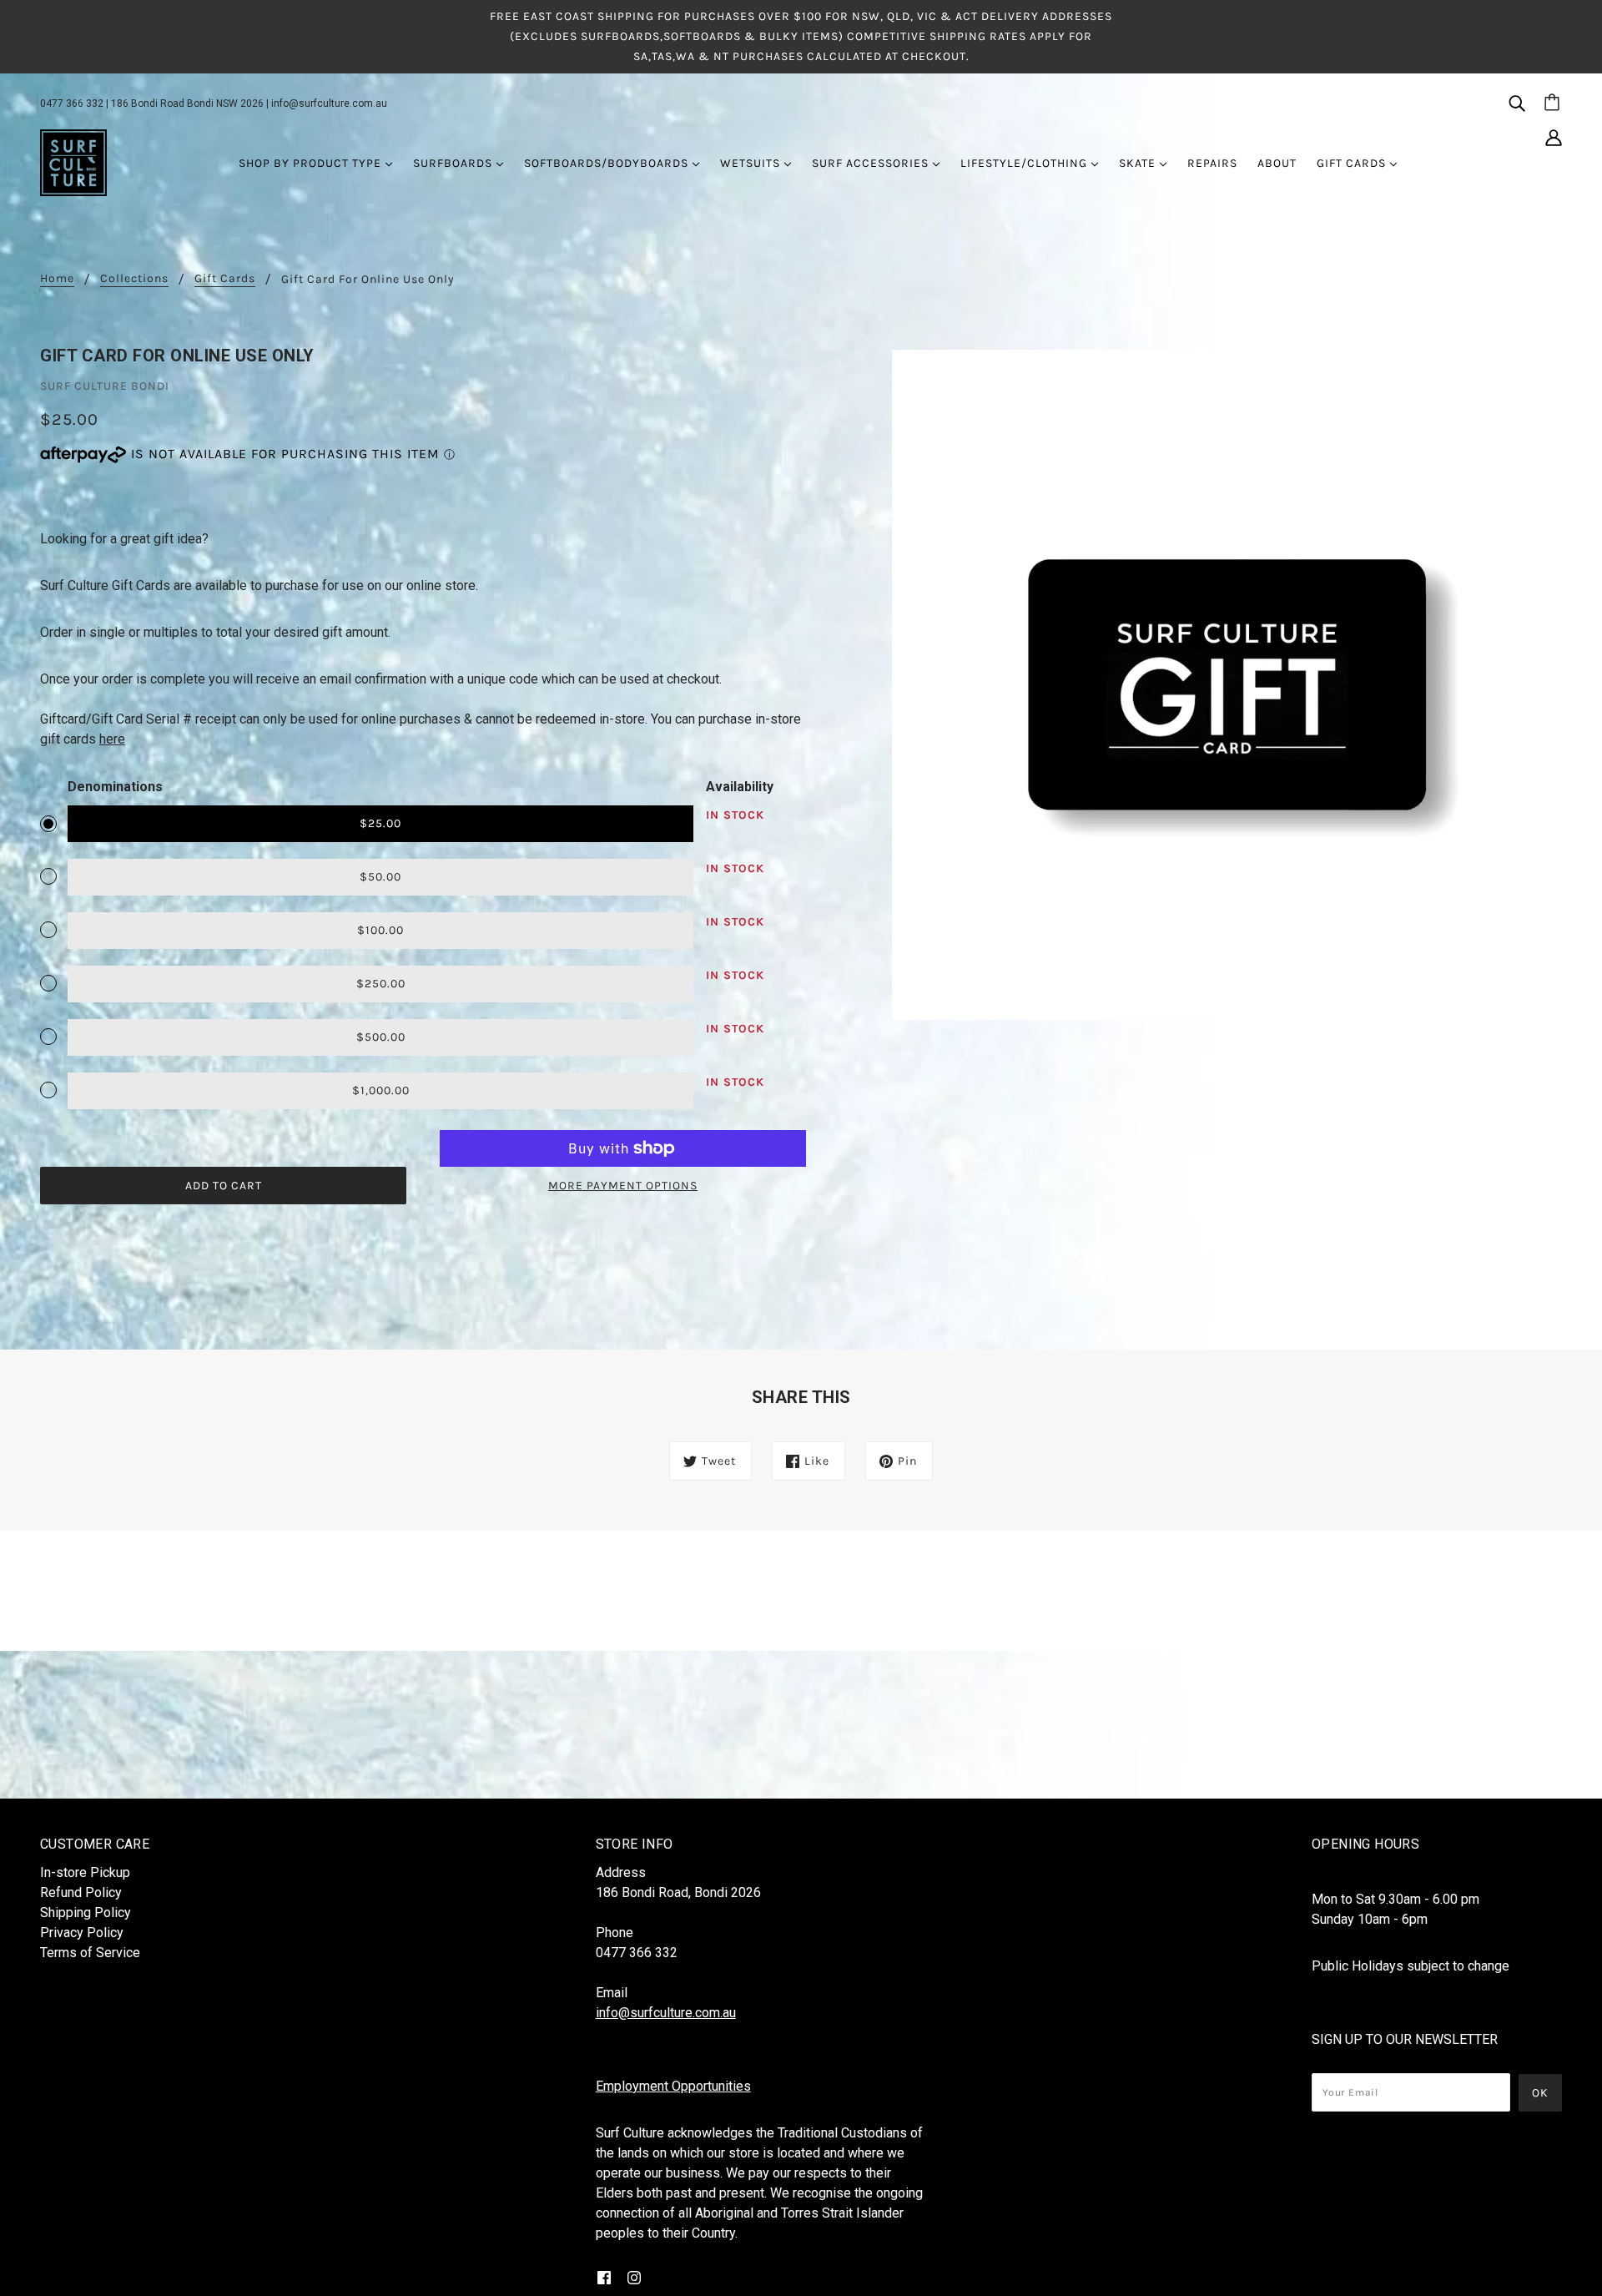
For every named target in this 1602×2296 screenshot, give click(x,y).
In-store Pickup (85, 1872)
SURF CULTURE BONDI (105, 386)
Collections (134, 279)
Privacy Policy (82, 1933)
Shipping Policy (86, 1912)
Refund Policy (81, 1892)
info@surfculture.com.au (329, 103)
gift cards (225, 279)
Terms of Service (90, 1953)
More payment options (623, 1186)
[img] (1517, 103)
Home (57, 279)
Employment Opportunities (673, 2086)
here (112, 739)
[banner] (73, 162)
